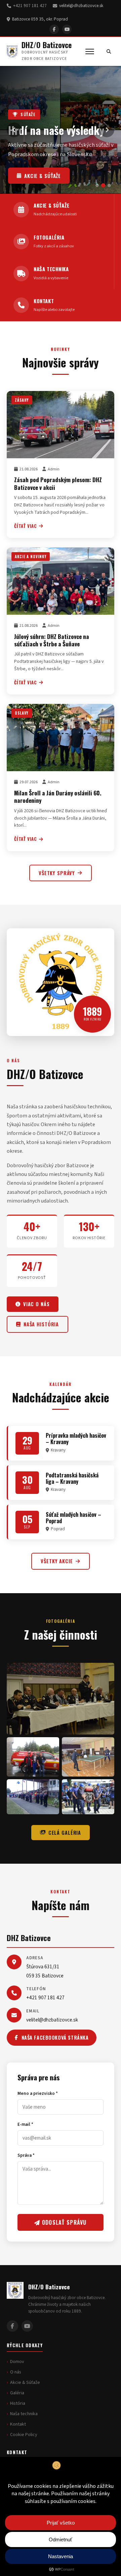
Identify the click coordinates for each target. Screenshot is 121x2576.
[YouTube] (67, 29)
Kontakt (18, 2424)
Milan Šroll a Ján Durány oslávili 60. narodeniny (58, 796)
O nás (16, 2372)
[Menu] (90, 51)
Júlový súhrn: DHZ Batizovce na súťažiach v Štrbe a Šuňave (52, 640)
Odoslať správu (64, 2222)
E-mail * (25, 2124)
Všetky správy (57, 873)
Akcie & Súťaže (25, 2383)
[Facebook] (54, 29)
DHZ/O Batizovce (47, 45)
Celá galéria (65, 1833)
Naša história (41, 1324)
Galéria (17, 2393)
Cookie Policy (24, 2435)
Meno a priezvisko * (38, 2093)
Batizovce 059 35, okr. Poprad (40, 19)
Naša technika (44, 176)
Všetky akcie (57, 1561)
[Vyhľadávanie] (109, 51)
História (18, 2403)
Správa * (26, 2155)
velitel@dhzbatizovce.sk (81, 6)
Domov (17, 2362)
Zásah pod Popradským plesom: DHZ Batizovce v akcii (58, 483)
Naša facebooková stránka (55, 2037)
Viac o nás (36, 1304)
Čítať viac (26, 526)
